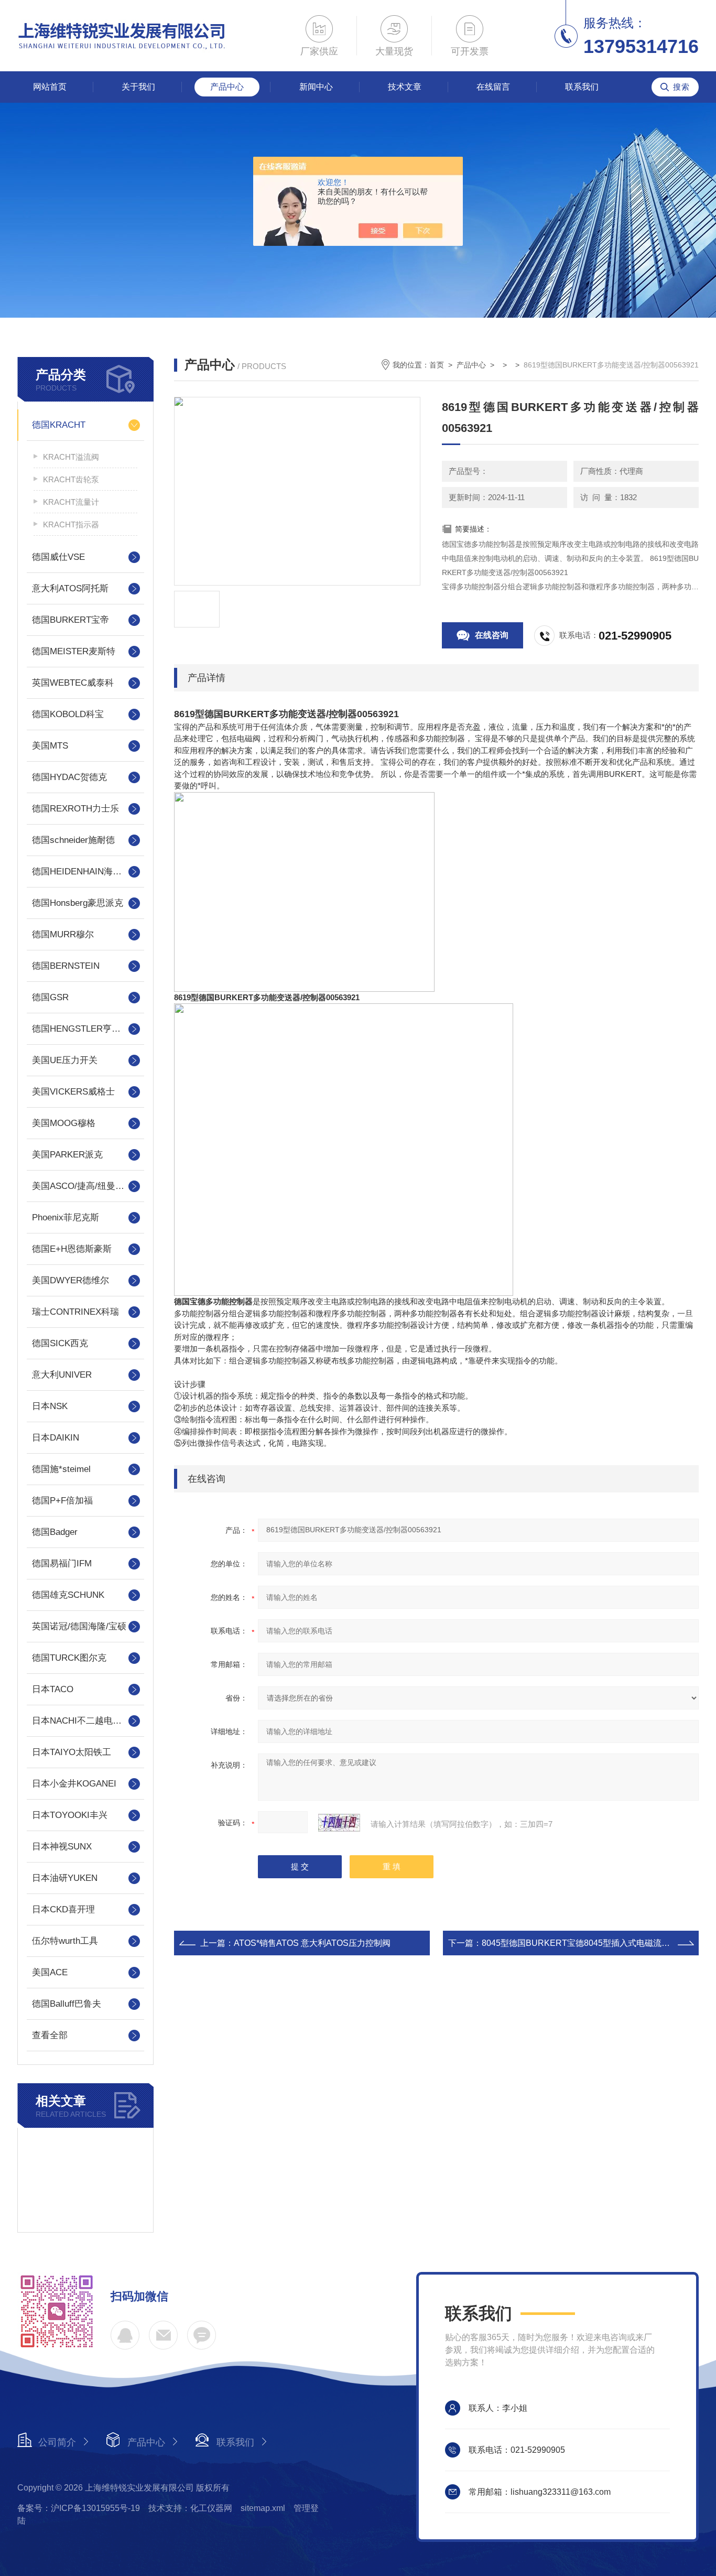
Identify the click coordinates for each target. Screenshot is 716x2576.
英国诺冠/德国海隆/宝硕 (79, 1626)
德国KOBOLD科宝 (68, 714)
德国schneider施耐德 (73, 840)
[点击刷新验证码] (339, 1823)
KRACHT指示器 (71, 524)
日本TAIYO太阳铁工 (72, 1752)
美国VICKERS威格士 (73, 1092)
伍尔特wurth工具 (65, 1941)
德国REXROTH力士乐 (75, 809)
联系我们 (582, 87)
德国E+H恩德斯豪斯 (72, 1249)
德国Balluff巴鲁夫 (67, 2004)
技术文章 (405, 87)
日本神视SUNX (62, 1847)
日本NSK (50, 1406)
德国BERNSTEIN (66, 966)
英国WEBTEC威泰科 (73, 683)
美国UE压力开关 (65, 1060)
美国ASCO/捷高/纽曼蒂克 (83, 1186)
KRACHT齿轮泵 (71, 479)
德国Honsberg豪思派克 (78, 903)
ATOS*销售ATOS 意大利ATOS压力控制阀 (312, 1943)
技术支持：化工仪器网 (190, 2508)
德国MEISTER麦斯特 (74, 651)
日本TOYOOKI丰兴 (70, 1815)
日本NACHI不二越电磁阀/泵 (85, 1721)
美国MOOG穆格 (64, 1123)
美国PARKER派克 (67, 1155)
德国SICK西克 (60, 1343)
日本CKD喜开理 (63, 1909)
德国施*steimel (61, 1469)
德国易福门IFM (62, 1563)
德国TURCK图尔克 (69, 1658)
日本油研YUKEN (65, 1878)
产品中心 (227, 87)
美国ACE (50, 1972)
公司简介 (57, 2442)
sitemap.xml (263, 2508)
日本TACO (53, 1689)
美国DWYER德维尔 (70, 1280)
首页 (437, 365)
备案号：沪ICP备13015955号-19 (79, 2508)
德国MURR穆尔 (63, 934)
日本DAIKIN (56, 1438)
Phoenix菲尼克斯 (66, 1217)
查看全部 (50, 2035)
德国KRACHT (59, 425)
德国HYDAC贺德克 (69, 777)
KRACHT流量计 (71, 502)
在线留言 (493, 87)
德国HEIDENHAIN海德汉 (81, 872)
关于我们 (138, 87)
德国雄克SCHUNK (68, 1595)
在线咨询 (492, 635)
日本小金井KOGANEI (74, 1784)
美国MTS (50, 746)
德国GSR (50, 997)
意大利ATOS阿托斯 (70, 588)
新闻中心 (316, 87)
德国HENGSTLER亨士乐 (81, 1029)
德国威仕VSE (58, 557)
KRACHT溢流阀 (71, 457)
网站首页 (50, 87)
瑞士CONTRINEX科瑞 (75, 1312)
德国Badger (55, 1532)
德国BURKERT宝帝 (70, 620)
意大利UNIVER (62, 1375)
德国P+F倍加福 (62, 1501)
